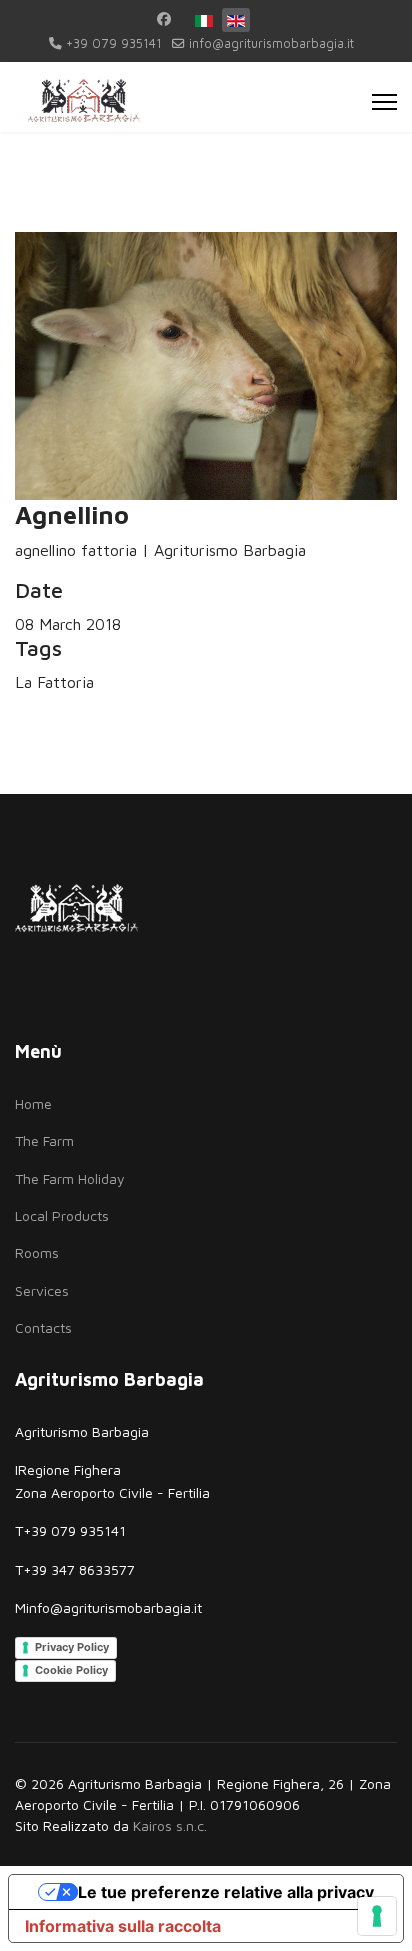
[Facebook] (164, 18)
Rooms (37, 1252)
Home (33, 1103)
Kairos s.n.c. (170, 1825)
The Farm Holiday (70, 1178)
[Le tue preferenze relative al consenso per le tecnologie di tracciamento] (377, 1916)
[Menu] (384, 102)
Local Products (62, 1215)
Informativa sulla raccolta (123, 1926)
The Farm (44, 1140)
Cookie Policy (71, 1670)
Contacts (43, 1327)
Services (42, 1290)
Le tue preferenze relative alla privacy (226, 1892)
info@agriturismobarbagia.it (271, 43)
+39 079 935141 (114, 43)
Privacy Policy (72, 1647)
